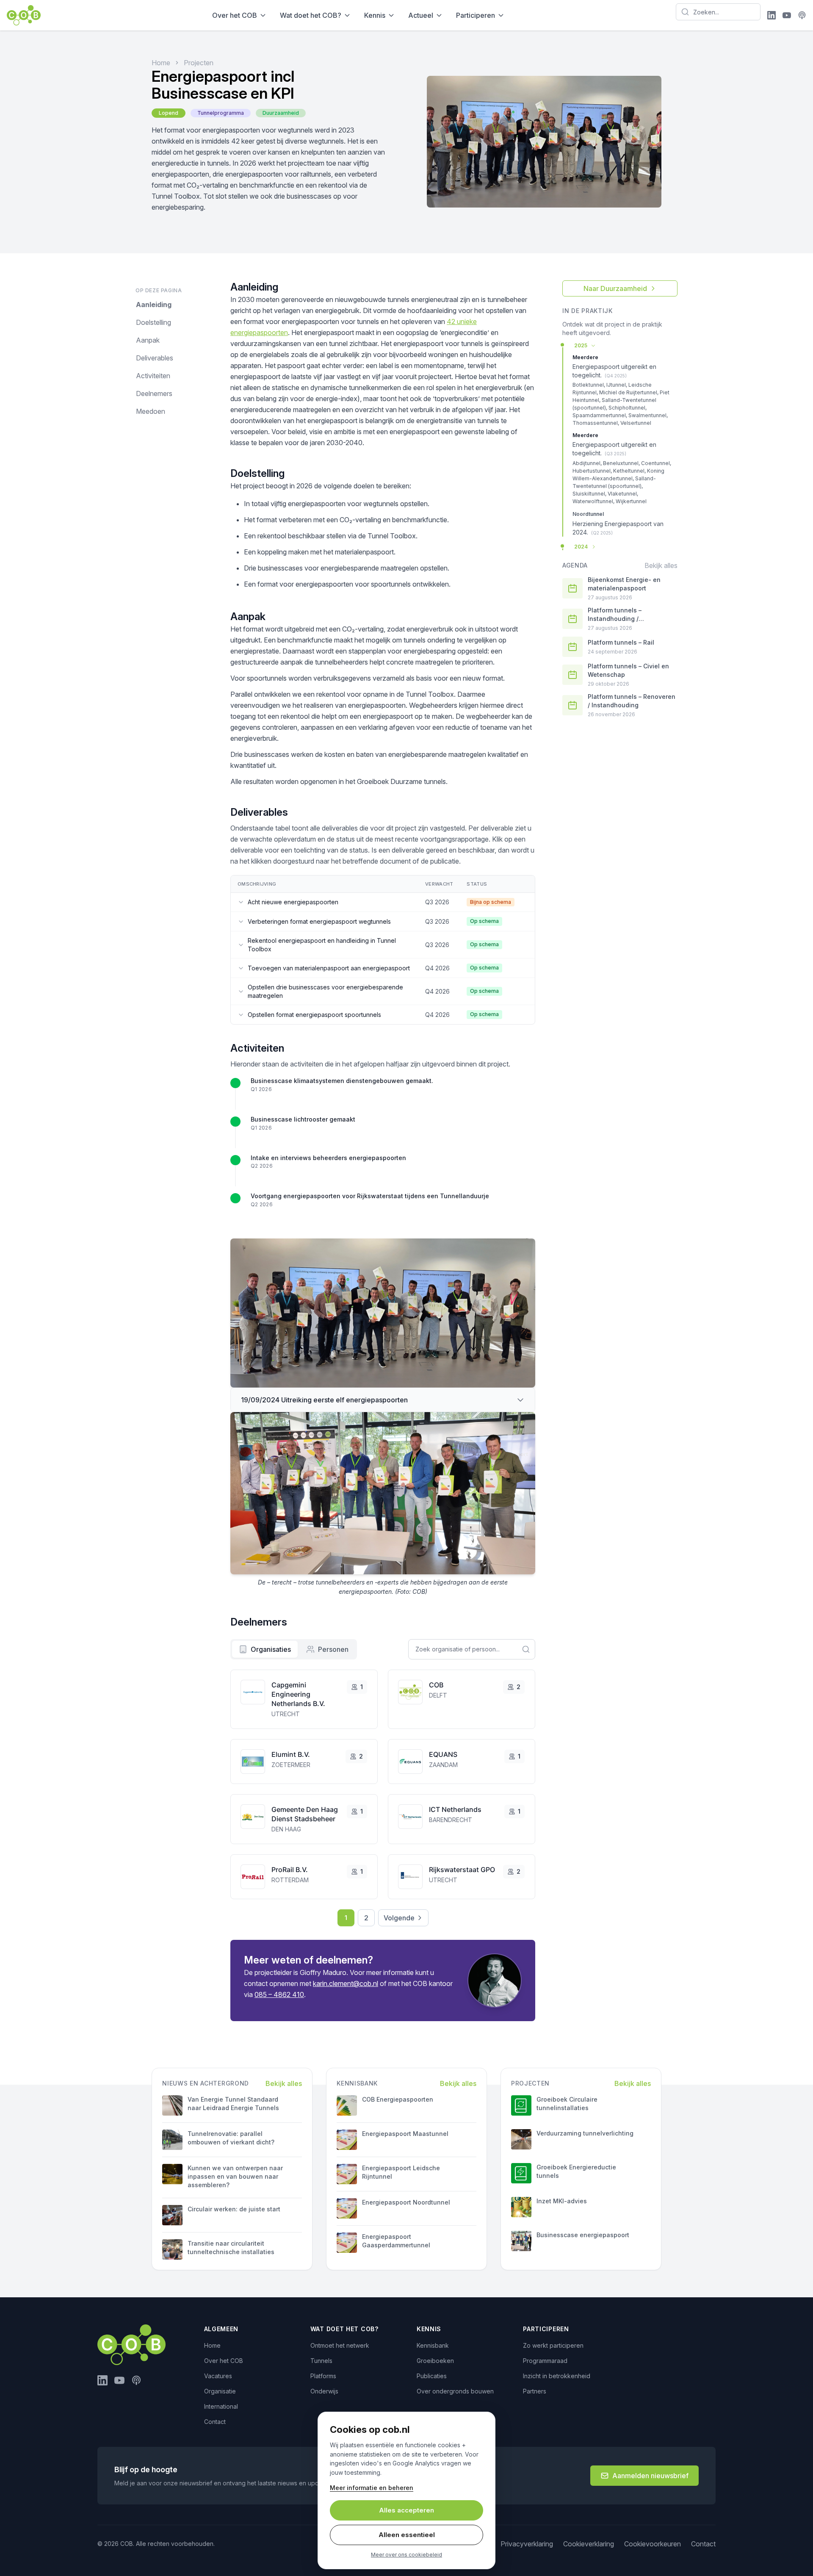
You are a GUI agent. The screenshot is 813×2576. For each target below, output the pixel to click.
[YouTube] (787, 15)
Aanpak (148, 340)
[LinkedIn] (772, 15)
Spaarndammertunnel (599, 415)
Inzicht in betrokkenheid (557, 2376)
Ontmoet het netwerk (340, 2345)
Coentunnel (655, 463)
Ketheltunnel (629, 471)
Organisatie (220, 2391)
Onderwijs (324, 2391)
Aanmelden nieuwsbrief (650, 2476)
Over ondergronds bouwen (455, 2391)
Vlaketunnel (622, 494)
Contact (215, 2422)
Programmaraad (545, 2361)
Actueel (421, 15)
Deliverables (155, 358)
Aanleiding (154, 305)
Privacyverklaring (527, 2544)
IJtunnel (616, 385)
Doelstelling (153, 322)
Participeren (476, 15)
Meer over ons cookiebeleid (406, 2555)
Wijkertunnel (631, 501)
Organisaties (271, 1649)
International (221, 2406)
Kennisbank (433, 2345)
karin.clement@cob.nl (346, 1983)
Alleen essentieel (407, 2535)
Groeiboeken (435, 2361)
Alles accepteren (406, 2510)
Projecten (199, 63)
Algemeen (221, 2329)
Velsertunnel (636, 423)
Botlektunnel (588, 385)
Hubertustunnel (592, 471)
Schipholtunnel (627, 408)
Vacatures (218, 2376)
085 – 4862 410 (279, 1994)
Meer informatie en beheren (372, 2488)
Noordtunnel (588, 514)
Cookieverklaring (589, 2544)
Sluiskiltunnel (589, 494)
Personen (333, 1649)
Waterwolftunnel (593, 501)
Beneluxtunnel (621, 463)
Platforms (323, 2376)
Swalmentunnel (647, 415)
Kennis (375, 15)
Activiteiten (153, 376)
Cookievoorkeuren (653, 2544)
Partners (535, 2391)
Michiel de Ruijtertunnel (628, 392)
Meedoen (151, 411)
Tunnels (321, 2361)
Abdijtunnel (586, 463)
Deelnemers (154, 393)
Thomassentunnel (595, 423)
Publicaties (432, 2376)
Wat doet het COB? (311, 15)
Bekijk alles (661, 565)
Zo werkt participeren (553, 2345)
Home (161, 63)
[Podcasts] (802, 15)
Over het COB (235, 15)
